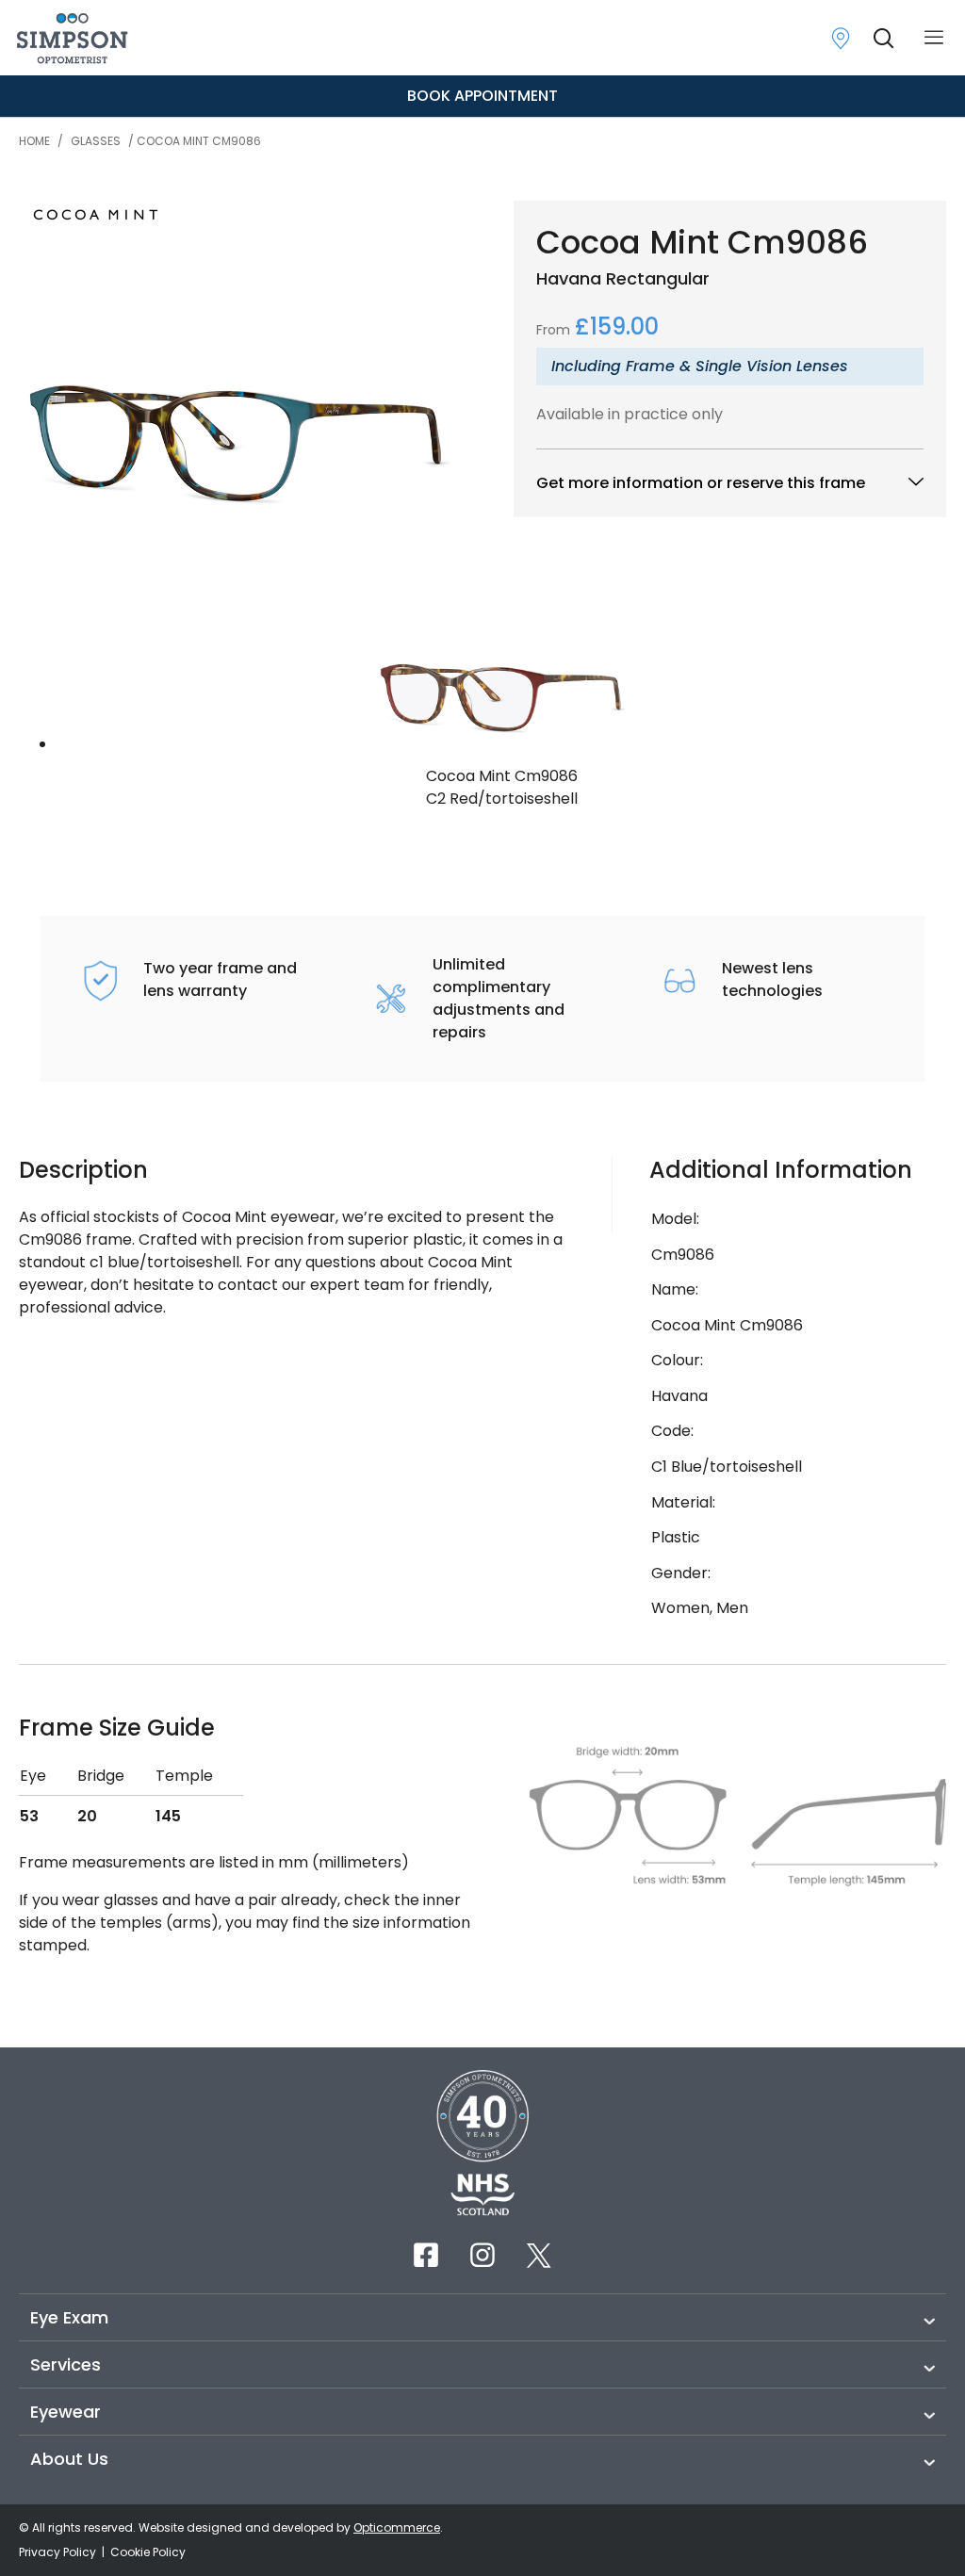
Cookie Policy (148, 2552)
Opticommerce (397, 2527)
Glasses (96, 141)
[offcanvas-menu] (934, 38)
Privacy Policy (59, 2552)
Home (34, 141)
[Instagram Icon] (482, 2255)
